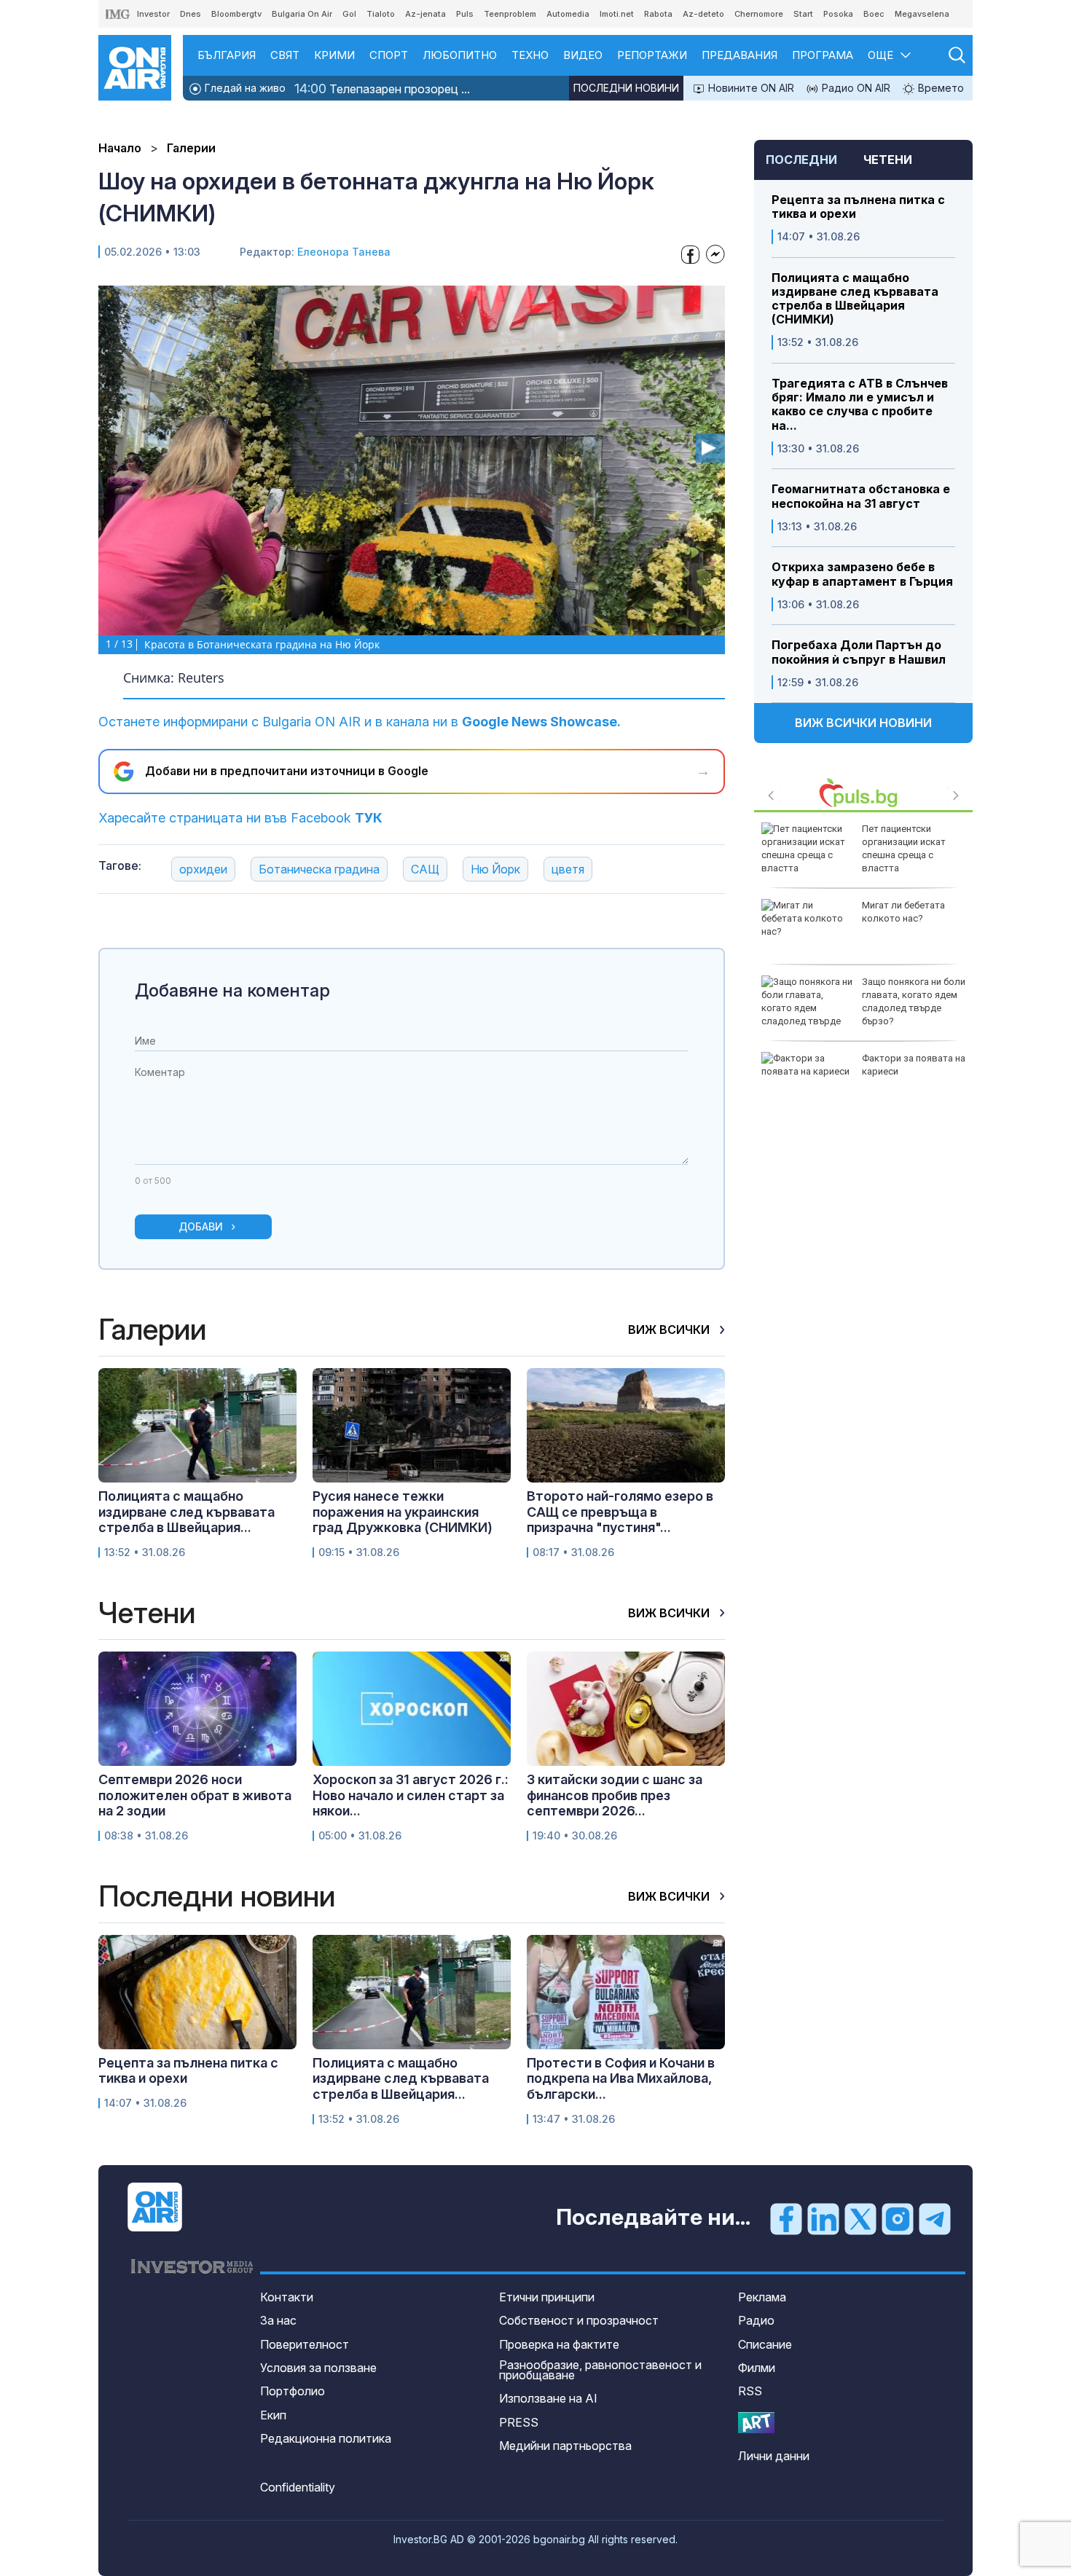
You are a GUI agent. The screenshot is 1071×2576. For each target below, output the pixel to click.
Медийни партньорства (565, 2446)
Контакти (287, 2297)
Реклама (762, 2297)
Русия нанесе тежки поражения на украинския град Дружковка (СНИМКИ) (403, 1512)
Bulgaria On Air (302, 14)
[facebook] (786, 2218)
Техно (530, 55)
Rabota (658, 14)
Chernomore (759, 14)
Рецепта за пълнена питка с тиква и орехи (858, 207)
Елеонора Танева (344, 252)
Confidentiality (298, 2487)
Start (803, 14)
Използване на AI (548, 2398)
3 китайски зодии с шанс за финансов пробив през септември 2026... (615, 1795)
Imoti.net (617, 14)
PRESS (519, 2422)
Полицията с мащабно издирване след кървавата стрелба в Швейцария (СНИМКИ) (855, 299)
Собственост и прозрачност (579, 2320)
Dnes (191, 14)
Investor (153, 14)
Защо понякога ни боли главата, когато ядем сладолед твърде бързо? (914, 1002)
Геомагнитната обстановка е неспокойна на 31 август (861, 496)
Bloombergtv (236, 14)
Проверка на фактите (559, 2344)
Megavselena (922, 14)
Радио (756, 2320)
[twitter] (860, 2218)
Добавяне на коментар (232, 990)
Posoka (838, 14)
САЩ (425, 869)
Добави (201, 1226)
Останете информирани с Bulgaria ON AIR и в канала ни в (360, 722)
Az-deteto (703, 14)
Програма (823, 55)
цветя (568, 869)
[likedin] (823, 2218)
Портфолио (293, 2391)
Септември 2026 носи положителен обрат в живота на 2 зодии (195, 1795)
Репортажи (652, 55)
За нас (278, 2320)
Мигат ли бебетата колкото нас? (903, 912)
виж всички (670, 1330)
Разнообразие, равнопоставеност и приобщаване (600, 2370)
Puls (465, 14)
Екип (273, 2415)
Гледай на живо (244, 88)
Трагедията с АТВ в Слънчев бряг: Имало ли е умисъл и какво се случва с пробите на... (860, 405)
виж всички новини (863, 723)
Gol (349, 14)
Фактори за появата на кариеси (914, 1065)
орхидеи (203, 869)
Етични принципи (547, 2297)
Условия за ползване (318, 2368)
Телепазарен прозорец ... (382, 89)
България (227, 55)
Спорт (389, 55)
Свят (285, 55)
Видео (583, 55)
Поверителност (305, 2344)
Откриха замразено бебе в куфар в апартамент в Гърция (862, 574)
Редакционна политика (326, 2438)
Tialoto (381, 14)
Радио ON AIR (855, 88)
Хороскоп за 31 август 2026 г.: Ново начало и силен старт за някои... (411, 1795)
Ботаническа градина (319, 869)
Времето (939, 88)
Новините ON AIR (750, 88)
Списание (765, 2344)
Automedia (568, 14)
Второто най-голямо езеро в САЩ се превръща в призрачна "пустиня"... (620, 1512)
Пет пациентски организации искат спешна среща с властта (904, 849)
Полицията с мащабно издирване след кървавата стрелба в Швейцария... (187, 1512)
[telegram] (935, 2218)
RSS (750, 2391)
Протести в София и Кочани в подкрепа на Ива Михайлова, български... (621, 2078)
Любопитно (460, 55)
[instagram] (898, 2218)
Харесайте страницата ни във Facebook (240, 818)
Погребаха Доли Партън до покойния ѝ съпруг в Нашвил (859, 652)
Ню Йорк (495, 869)
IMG (118, 14)
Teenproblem (510, 14)
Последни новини (626, 88)
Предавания (739, 55)
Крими (334, 55)
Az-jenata (425, 14)
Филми (757, 2368)
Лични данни (774, 2456)
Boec (874, 14)
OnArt (756, 2423)
